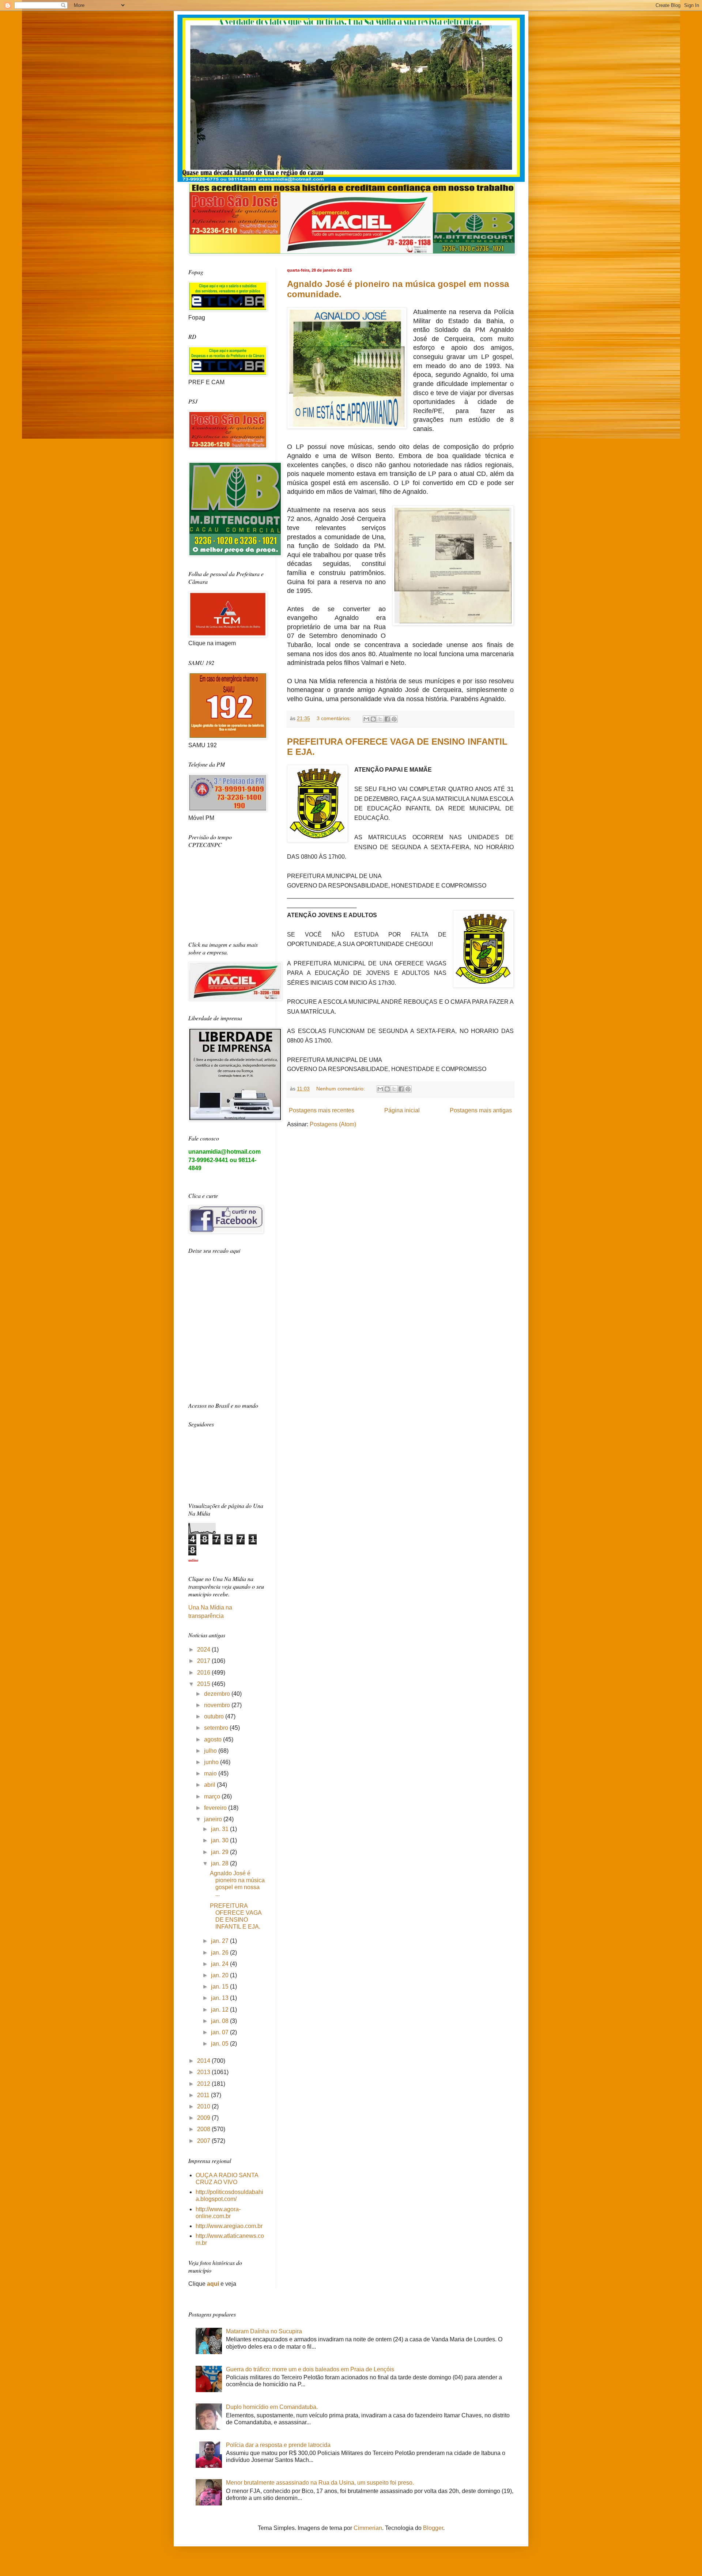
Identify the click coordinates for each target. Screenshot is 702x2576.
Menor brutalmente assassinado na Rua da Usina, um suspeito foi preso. (320, 2483)
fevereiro (216, 1808)
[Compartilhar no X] (380, 719)
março (213, 1796)
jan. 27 (220, 1941)
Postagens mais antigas (481, 1110)
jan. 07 (220, 2032)
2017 (204, 1661)
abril (210, 1785)
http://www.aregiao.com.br (229, 2226)
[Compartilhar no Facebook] (387, 719)
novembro (218, 1705)
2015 (204, 1684)
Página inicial (402, 1110)
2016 (204, 1673)
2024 (204, 1650)
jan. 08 (220, 2021)
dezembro (218, 1694)
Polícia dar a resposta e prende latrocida (278, 2445)
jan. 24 (220, 1964)
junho (212, 1762)
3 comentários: (335, 718)
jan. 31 (220, 1829)
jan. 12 (220, 2010)
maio (211, 1773)
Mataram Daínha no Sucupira (264, 2331)
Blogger (433, 2528)
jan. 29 (220, 1852)
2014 (204, 2061)
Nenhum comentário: (341, 1089)
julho (211, 1751)
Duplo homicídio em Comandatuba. (272, 2407)
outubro (215, 1716)
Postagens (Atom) (333, 1124)
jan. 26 (220, 1953)
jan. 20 (220, 1975)
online (193, 1560)
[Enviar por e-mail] (366, 719)
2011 (204, 2095)
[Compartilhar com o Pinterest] (394, 719)
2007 (204, 2141)
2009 (204, 2118)
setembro (217, 1728)
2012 (204, 2084)
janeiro (214, 1819)
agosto (214, 1739)
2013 (204, 2072)
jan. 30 (220, 1840)
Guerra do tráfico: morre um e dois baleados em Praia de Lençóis (310, 2369)
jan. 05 (220, 2044)
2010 (204, 2106)
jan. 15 (220, 1987)
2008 (204, 2129)
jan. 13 (220, 1998)
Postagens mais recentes (322, 1110)
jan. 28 (220, 1863)
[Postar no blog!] (373, 719)
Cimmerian (368, 2528)
